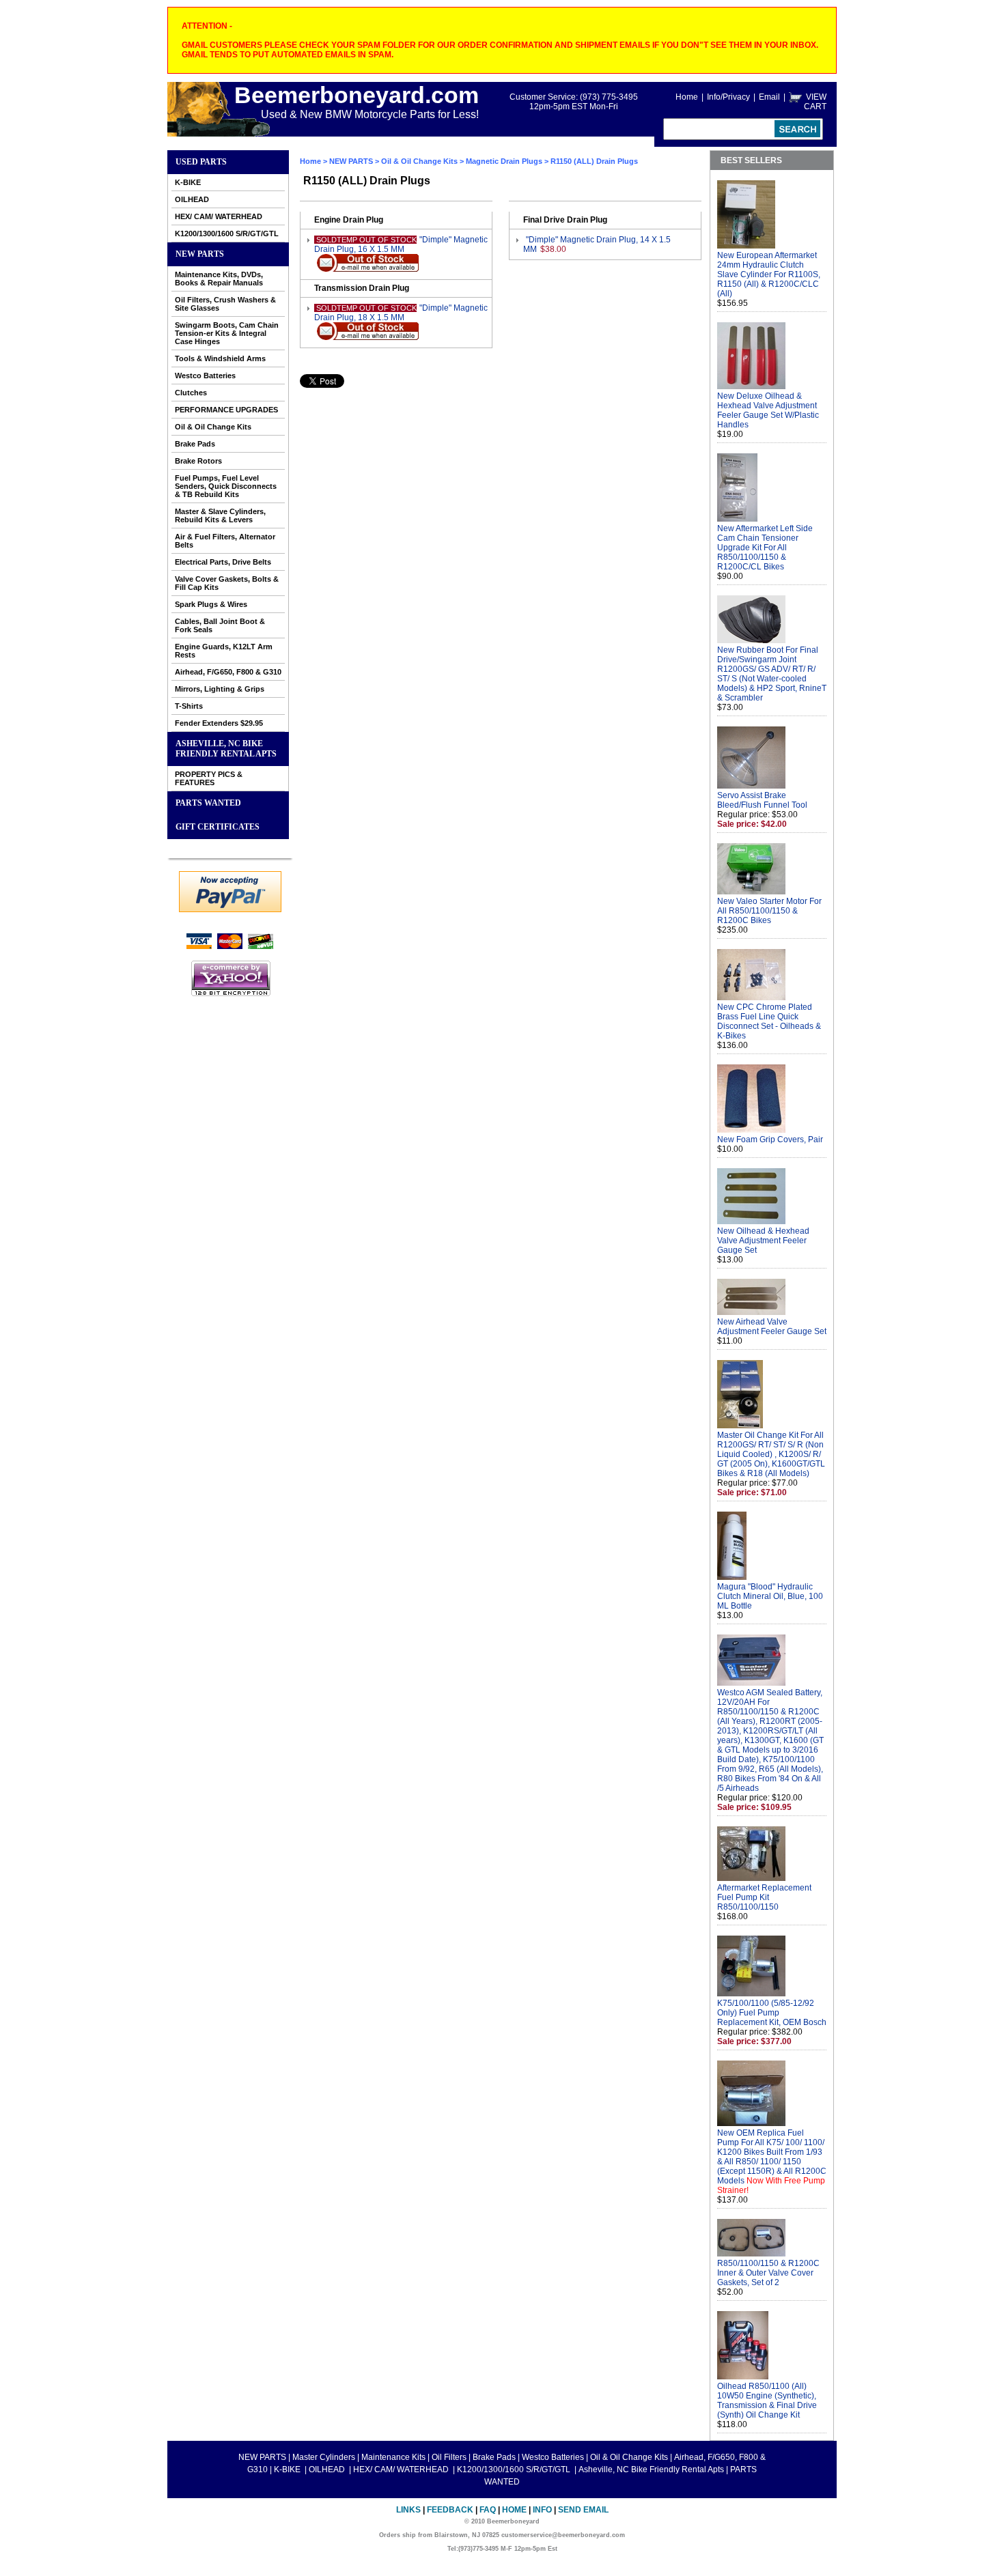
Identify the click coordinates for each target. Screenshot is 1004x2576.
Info (542, 2510)
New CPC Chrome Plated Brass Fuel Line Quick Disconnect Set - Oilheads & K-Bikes (769, 1021)
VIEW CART (815, 102)
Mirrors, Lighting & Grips (220, 689)
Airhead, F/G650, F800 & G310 (228, 672)
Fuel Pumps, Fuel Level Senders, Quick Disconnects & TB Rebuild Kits (226, 486)
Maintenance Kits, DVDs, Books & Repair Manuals (219, 279)
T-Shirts (189, 706)
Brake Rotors (198, 461)
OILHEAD (192, 199)
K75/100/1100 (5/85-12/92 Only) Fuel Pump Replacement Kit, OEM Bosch (772, 2013)
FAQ (488, 2510)
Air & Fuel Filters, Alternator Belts (225, 541)
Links (408, 2510)
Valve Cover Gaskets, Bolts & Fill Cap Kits (227, 583)
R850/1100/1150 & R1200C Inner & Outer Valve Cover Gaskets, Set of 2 (768, 2273)
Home (687, 97)
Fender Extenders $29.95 (219, 723)
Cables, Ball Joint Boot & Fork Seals (220, 625)
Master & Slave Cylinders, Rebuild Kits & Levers (220, 515)
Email (769, 97)
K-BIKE (188, 182)
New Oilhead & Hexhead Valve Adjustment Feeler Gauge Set (763, 1241)
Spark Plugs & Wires (211, 604)
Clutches (191, 393)
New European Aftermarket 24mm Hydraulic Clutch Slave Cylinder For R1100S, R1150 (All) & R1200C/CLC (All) (769, 274)
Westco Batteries (205, 376)
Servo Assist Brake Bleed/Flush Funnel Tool (762, 800)
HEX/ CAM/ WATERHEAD (219, 216)
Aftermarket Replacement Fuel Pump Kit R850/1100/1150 (764, 1897)
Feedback (450, 2510)
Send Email (583, 2510)
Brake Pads (195, 444)
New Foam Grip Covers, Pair (770, 1140)
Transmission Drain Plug (362, 288)
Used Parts (201, 162)
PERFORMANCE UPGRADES (226, 410)
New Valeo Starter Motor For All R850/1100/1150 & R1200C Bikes (769, 911)
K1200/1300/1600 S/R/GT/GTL (227, 233)
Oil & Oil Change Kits (213, 427)
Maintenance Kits (393, 2457)
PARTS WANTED (208, 803)
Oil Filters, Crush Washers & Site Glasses (225, 304)
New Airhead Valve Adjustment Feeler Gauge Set (772, 1327)
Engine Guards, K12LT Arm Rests (224, 651)
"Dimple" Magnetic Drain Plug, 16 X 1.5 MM (401, 244)
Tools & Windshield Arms (220, 358)
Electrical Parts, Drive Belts (223, 562)
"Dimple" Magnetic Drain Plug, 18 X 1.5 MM (401, 313)
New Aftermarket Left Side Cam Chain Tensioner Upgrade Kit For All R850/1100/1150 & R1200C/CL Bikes (765, 548)
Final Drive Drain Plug (565, 220)
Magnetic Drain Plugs (504, 161)
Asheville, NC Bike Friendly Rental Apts (226, 749)
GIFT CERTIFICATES (218, 827)
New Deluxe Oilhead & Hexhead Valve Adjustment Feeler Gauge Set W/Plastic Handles (768, 410)
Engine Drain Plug (349, 220)
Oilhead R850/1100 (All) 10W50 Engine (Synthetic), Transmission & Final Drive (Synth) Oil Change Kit (767, 2401)
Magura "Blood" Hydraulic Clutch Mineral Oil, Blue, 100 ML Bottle (770, 1596)
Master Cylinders (324, 2457)
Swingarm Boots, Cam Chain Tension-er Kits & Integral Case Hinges (227, 333)
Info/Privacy (728, 97)
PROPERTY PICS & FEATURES (209, 778)
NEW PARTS (200, 254)
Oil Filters (449, 2457)
